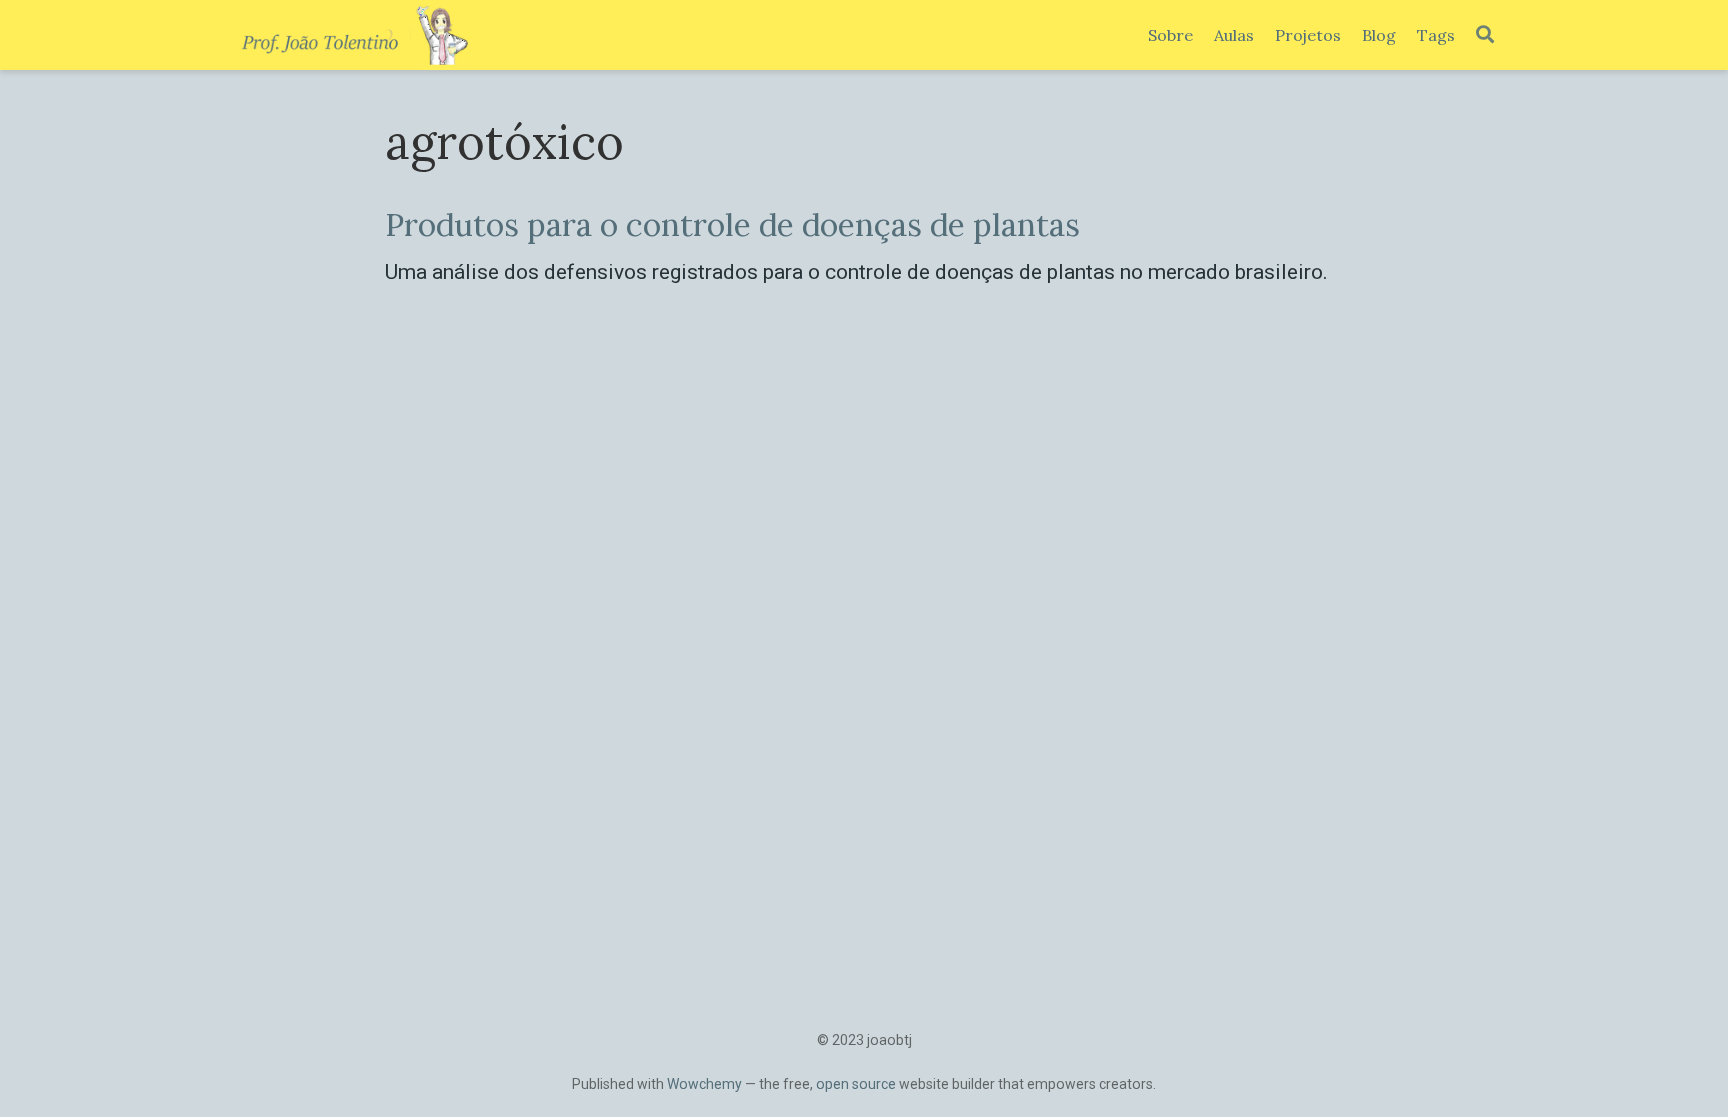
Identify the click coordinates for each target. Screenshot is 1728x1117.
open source (856, 1084)
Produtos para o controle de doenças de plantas (732, 224)
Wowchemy (704, 1084)
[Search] (1485, 35)
